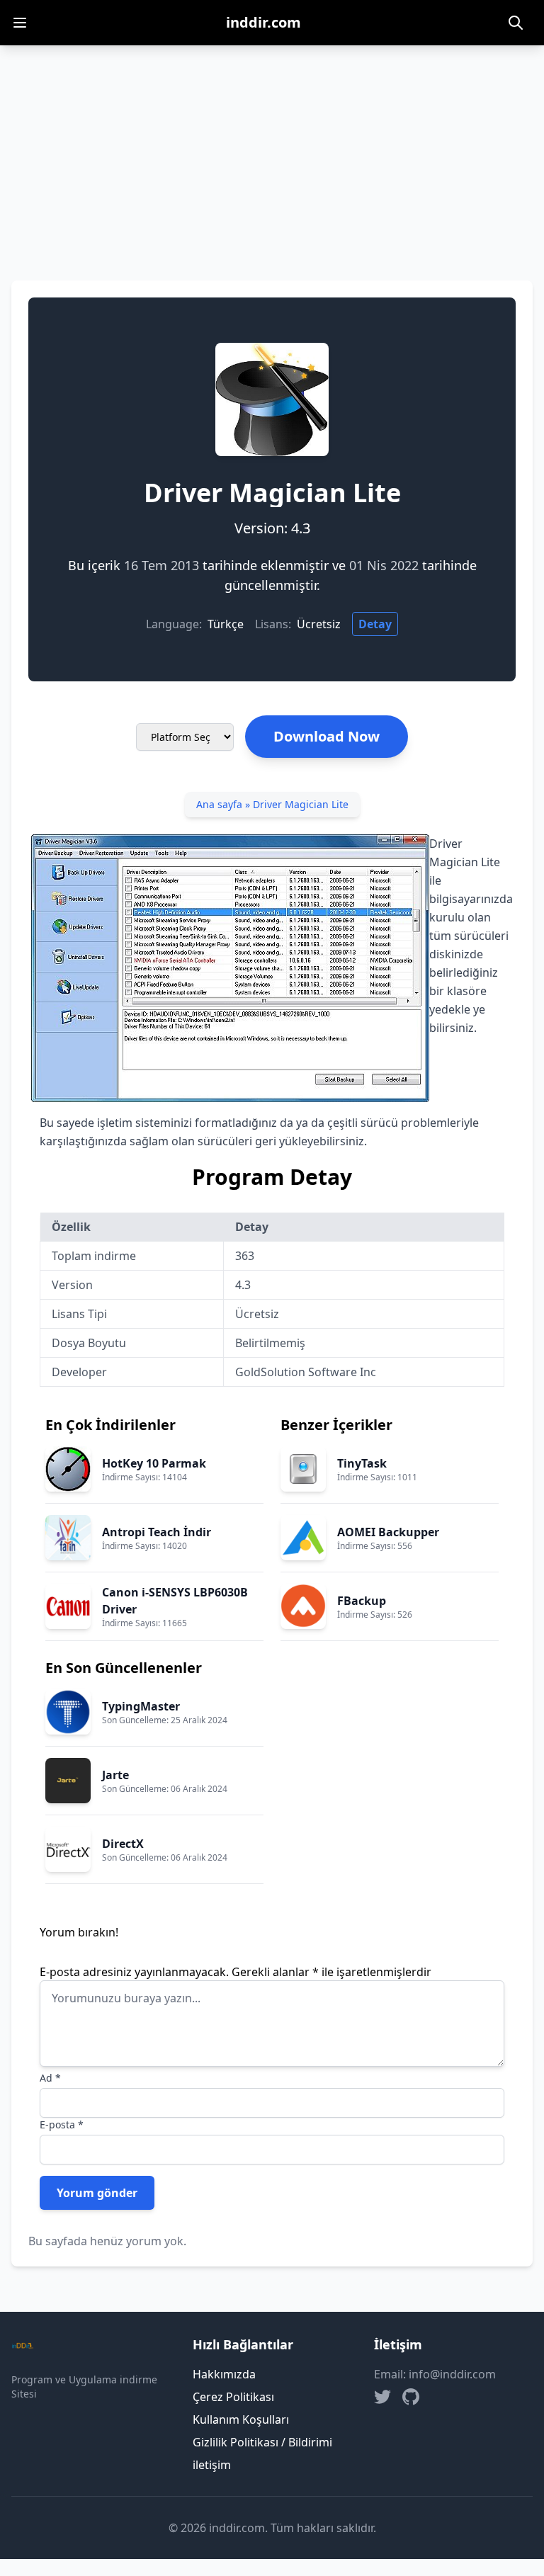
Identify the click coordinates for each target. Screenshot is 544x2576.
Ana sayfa (219, 804)
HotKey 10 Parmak (154, 1463)
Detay (375, 624)
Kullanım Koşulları (241, 2419)
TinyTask (362, 1463)
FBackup (362, 1601)
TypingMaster (141, 1706)
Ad (50, 2078)
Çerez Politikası (233, 2397)
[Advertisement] (272, 152)
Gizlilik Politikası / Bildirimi (262, 2442)
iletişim (212, 2465)
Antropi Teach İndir (157, 1532)
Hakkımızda (224, 2374)
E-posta (62, 2124)
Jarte (115, 1775)
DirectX (123, 1844)
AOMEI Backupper (388, 1532)
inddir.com (263, 22)
